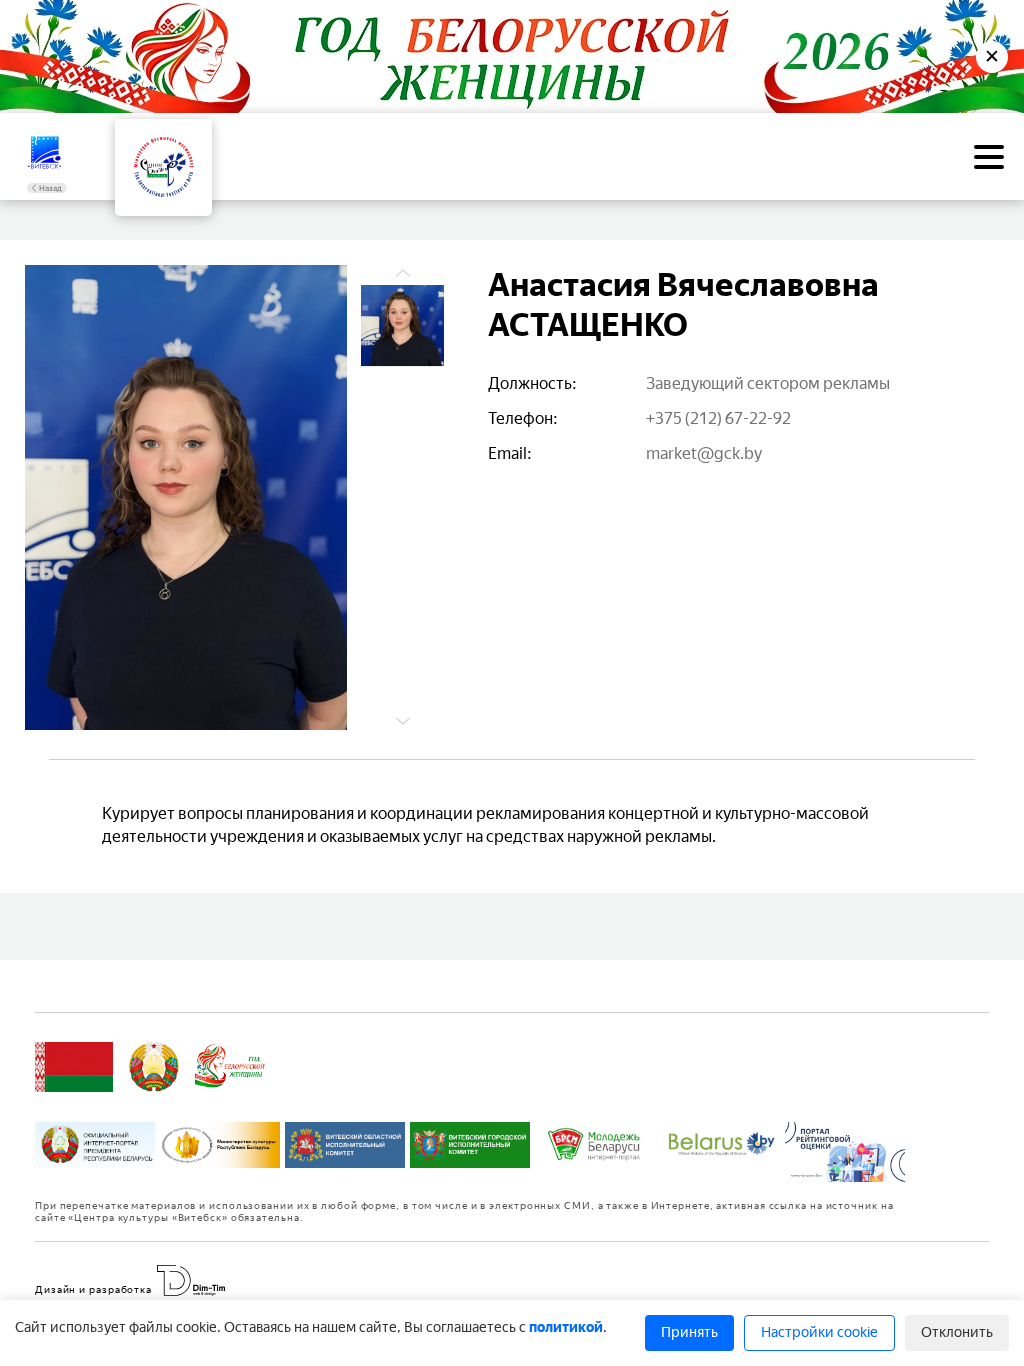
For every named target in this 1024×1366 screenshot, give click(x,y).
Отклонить (957, 1332)
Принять (689, 1332)
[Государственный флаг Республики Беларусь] (74, 1067)
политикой (566, 1327)
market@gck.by (704, 453)
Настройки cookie (819, 1332)
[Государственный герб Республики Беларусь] (154, 1067)
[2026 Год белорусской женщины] (230, 1067)
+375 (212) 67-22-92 (718, 418)
